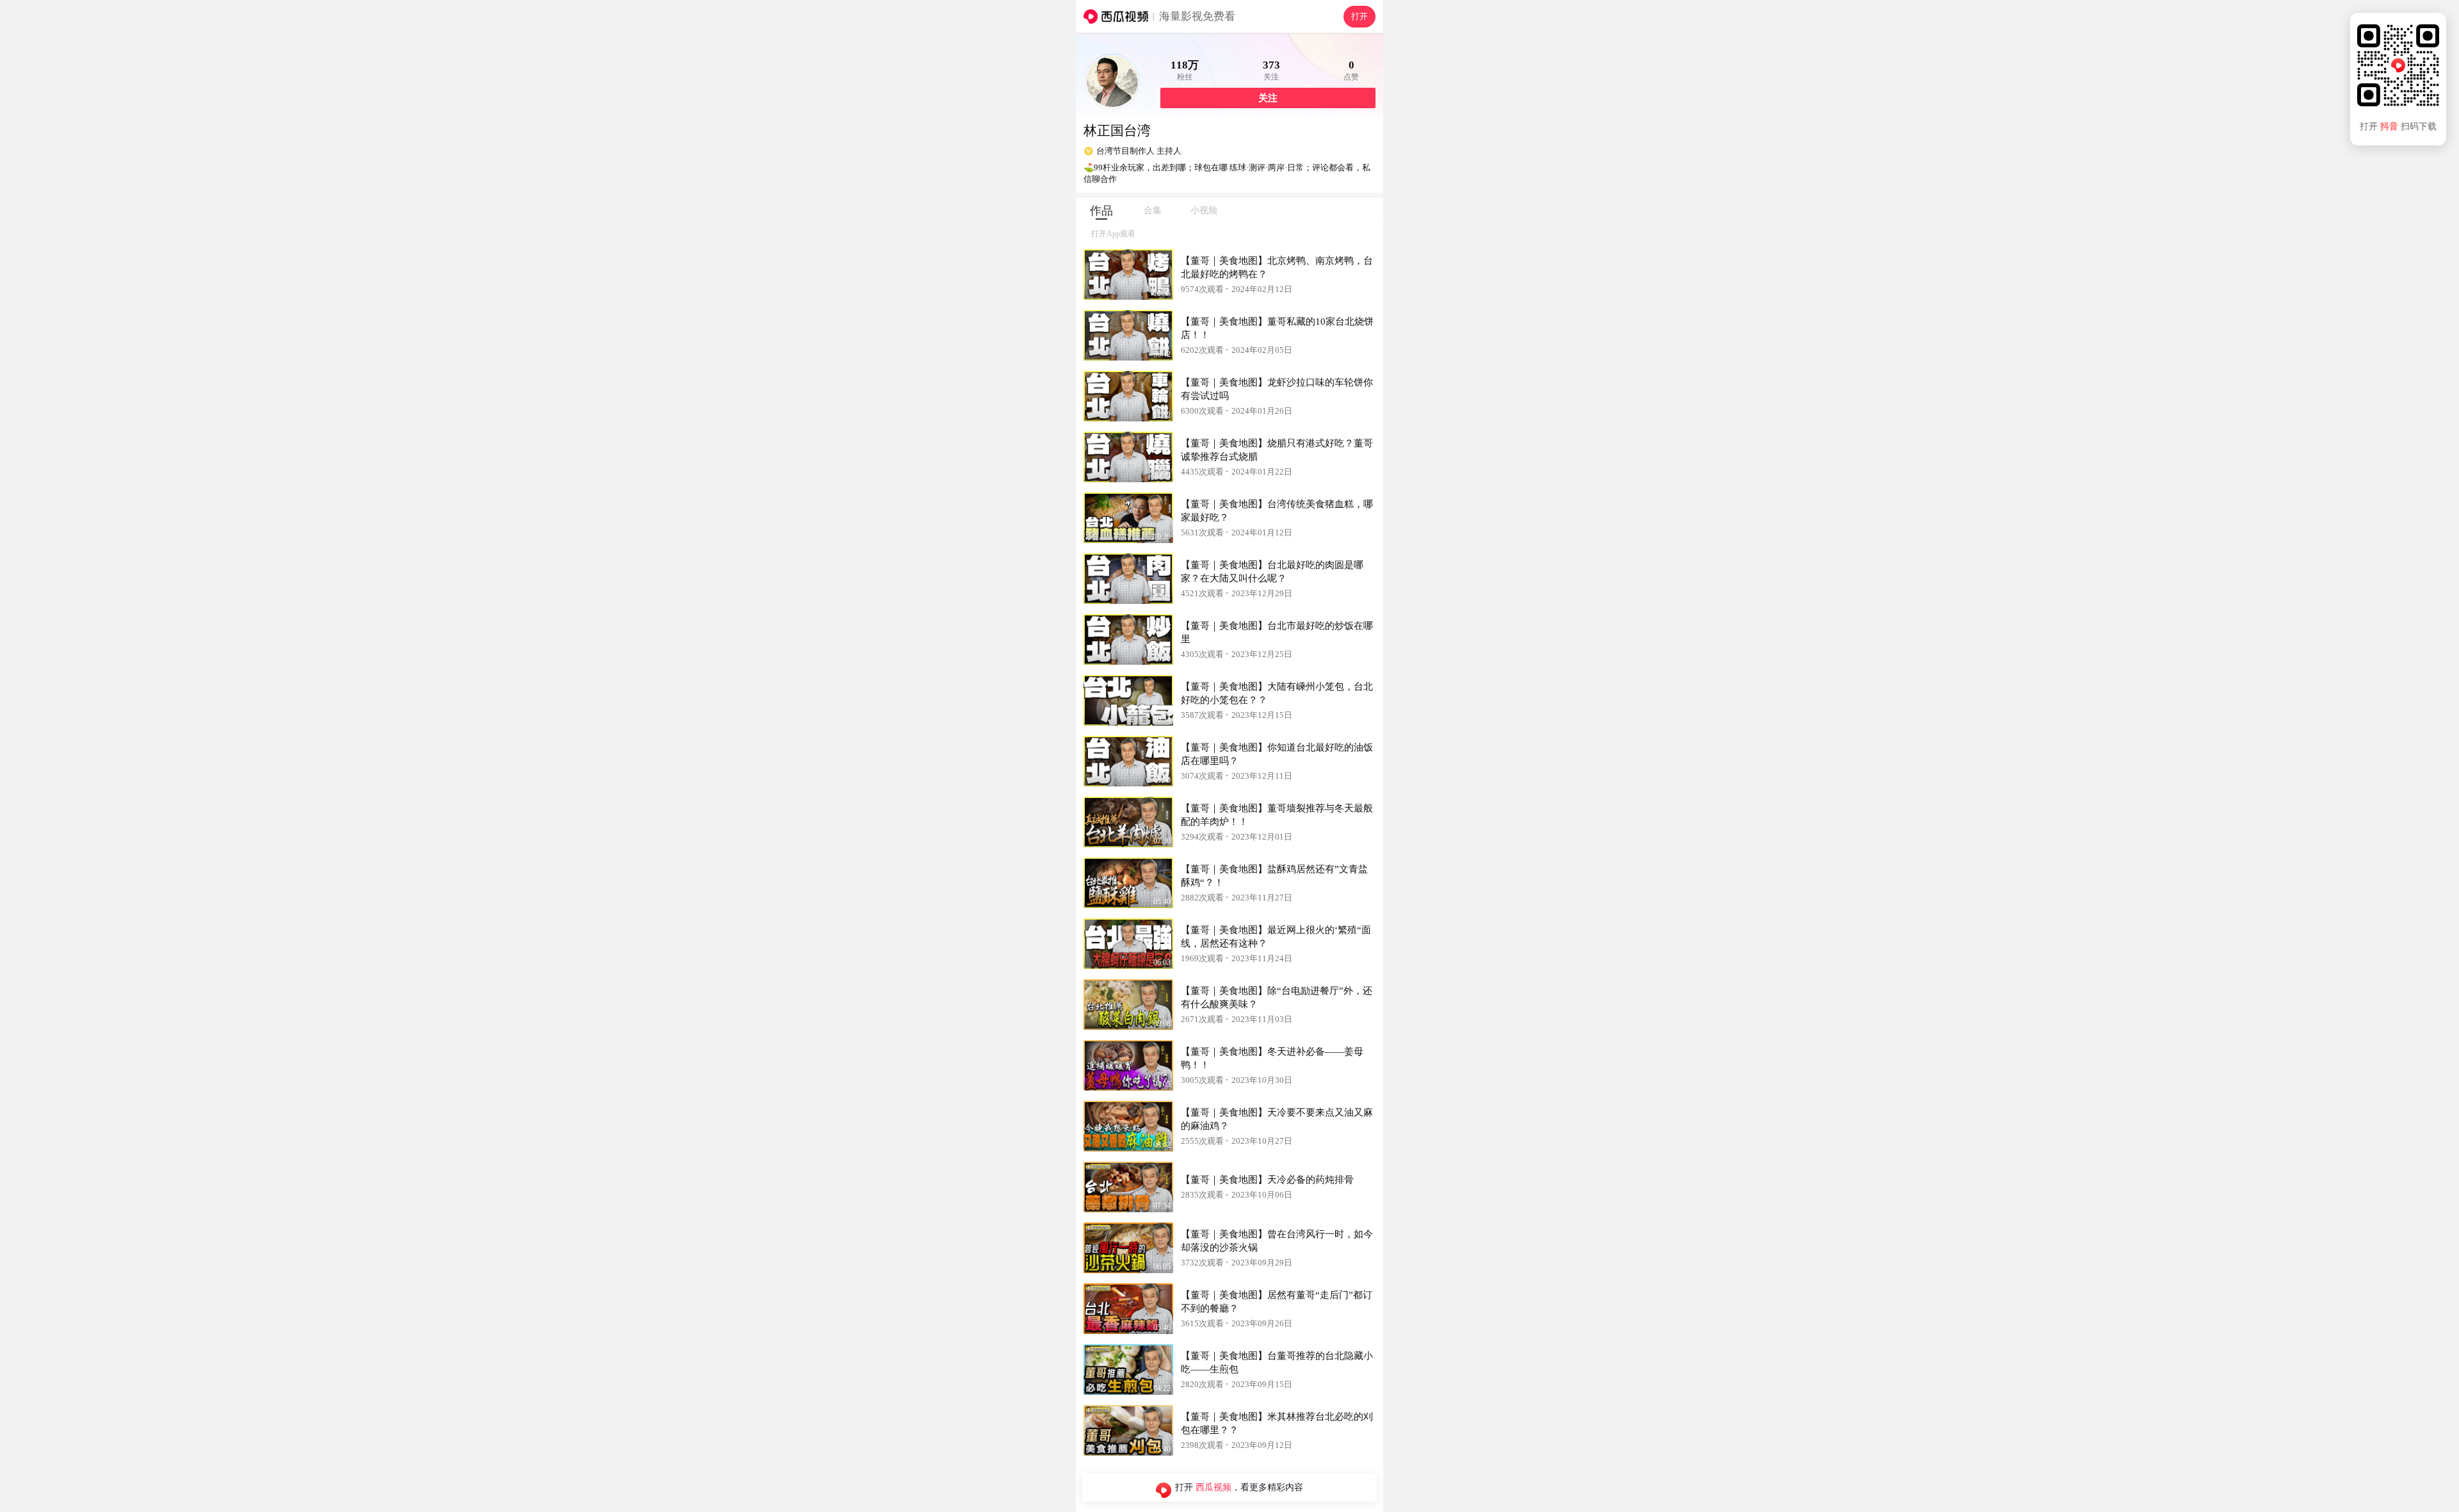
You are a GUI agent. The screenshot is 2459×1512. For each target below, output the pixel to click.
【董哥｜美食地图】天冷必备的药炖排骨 (1267, 1180)
